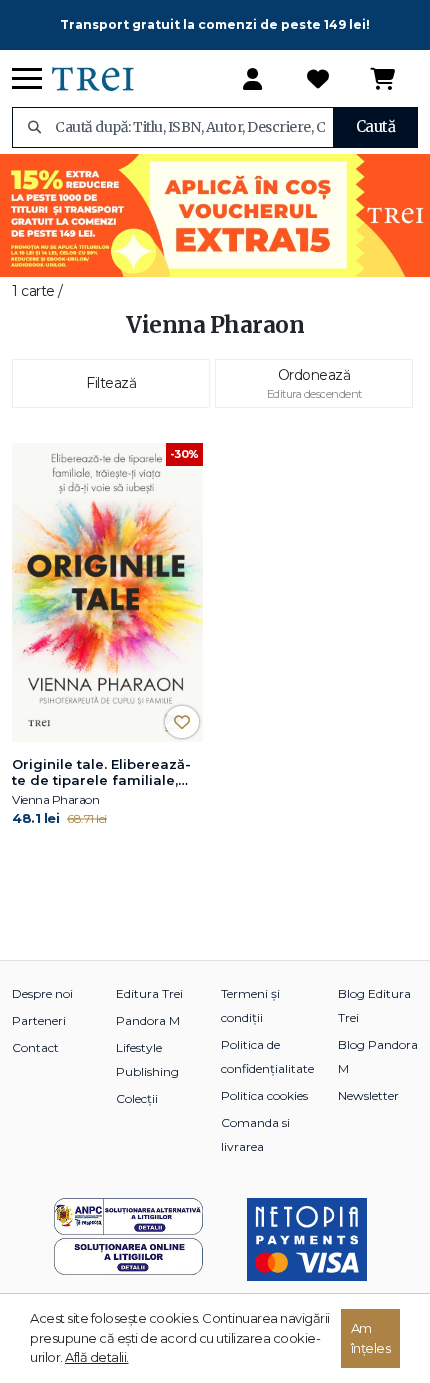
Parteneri (39, 1020)
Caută (376, 126)
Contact (35, 1047)
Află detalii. (97, 1357)
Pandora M (148, 1020)
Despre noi (42, 993)
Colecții (137, 1098)
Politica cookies (264, 1095)
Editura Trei (149, 993)
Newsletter (368, 1095)
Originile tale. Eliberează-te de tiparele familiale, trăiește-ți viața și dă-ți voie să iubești (101, 773)
